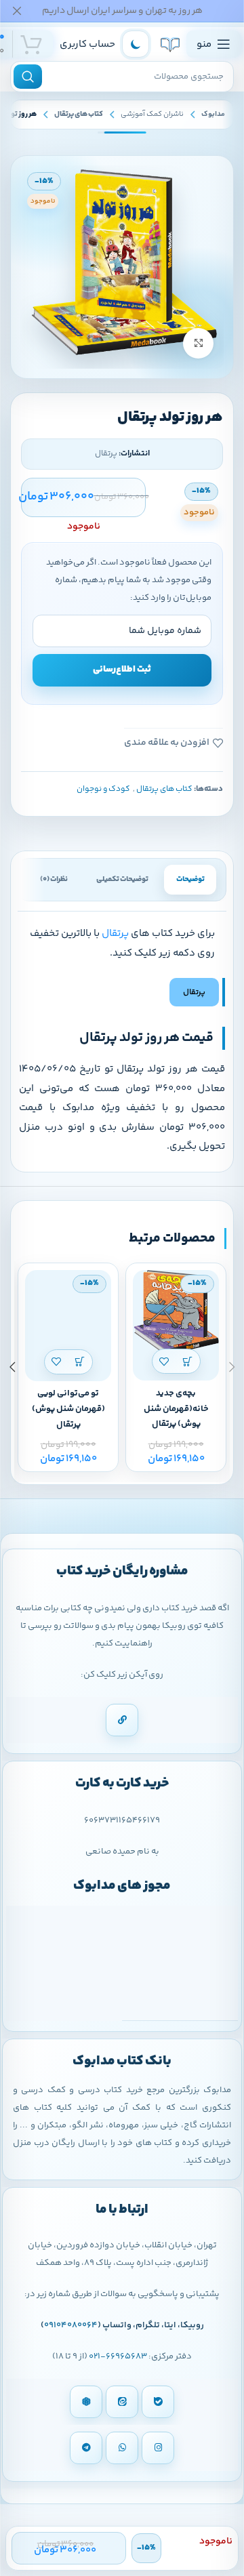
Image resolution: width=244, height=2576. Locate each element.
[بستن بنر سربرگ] (17, 11)
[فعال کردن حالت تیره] (136, 44)
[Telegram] (86, 2448)
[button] (188, 1361)
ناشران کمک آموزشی (152, 114)
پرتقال (115, 934)
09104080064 (71, 2325)
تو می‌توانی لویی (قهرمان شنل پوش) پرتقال (68, 1409)
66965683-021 (118, 2356)
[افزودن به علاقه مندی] (164, 1361)
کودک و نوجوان (103, 789)
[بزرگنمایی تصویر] (198, 343)
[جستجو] (28, 77)
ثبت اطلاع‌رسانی (122, 670)
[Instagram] (158, 2448)
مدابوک (213, 114)
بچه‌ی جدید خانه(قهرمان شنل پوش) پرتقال (176, 1409)
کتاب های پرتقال (79, 114)
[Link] (122, 1720)
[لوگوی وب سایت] (170, 44)
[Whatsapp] (122, 2448)
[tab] (190, 880)
